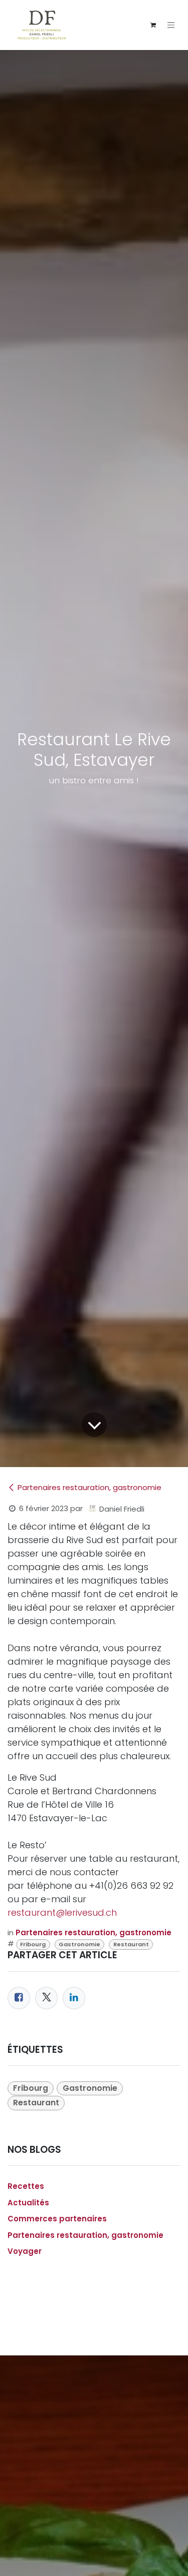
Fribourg (33, 1944)
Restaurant (131, 1944)
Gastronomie (79, 1944)
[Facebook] (19, 1998)
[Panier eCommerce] (153, 25)
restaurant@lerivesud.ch (62, 1912)
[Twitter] (46, 1998)
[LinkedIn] (74, 1998)
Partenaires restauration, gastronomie (89, 1487)
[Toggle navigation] (171, 25)
